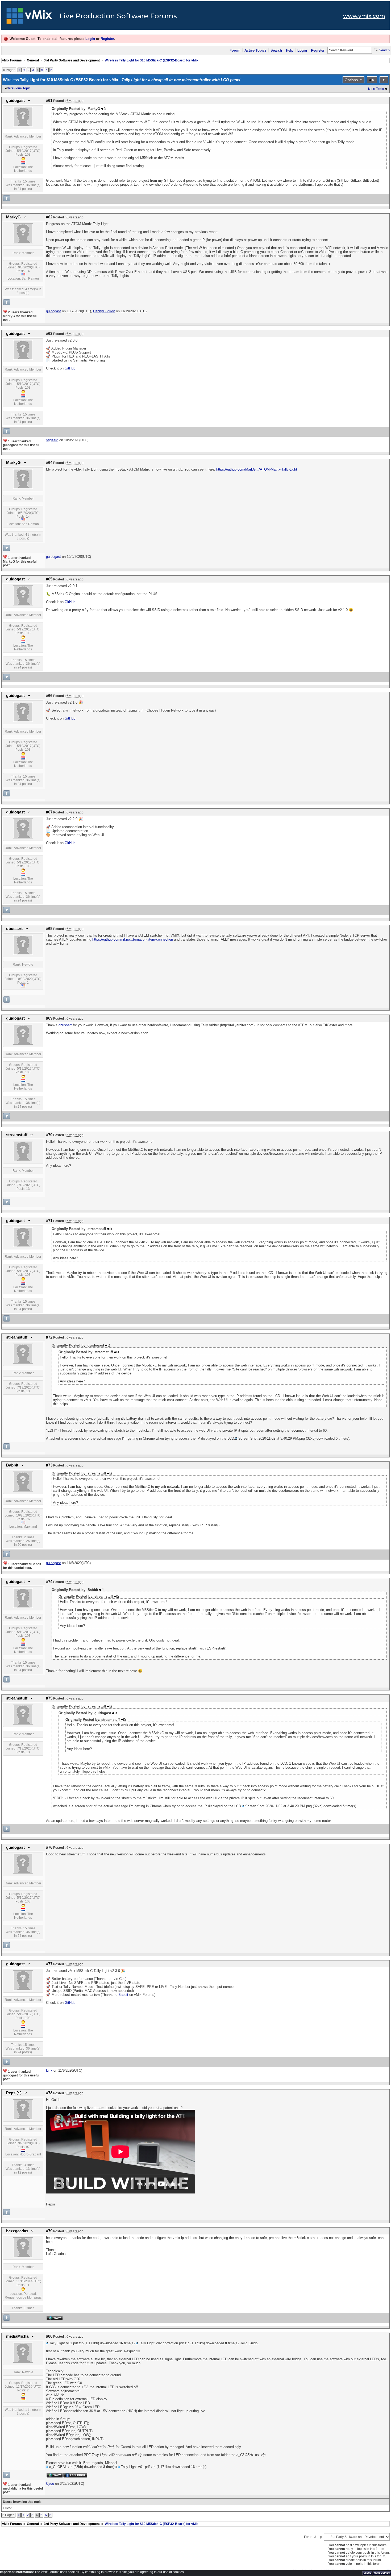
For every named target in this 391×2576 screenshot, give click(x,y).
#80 (49, 2336)
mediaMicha (17, 2336)
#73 (49, 1465)
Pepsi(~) (14, 2093)
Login (90, 39)
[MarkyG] (23, 242)
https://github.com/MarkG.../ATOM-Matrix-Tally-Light (257, 469)
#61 (49, 101)
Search (276, 50)
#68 (49, 929)
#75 (49, 1698)
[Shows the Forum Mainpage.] (29, 17)
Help (290, 50)
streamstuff (17, 1135)
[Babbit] (23, 1490)
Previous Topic (19, 88)
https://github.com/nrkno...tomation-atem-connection (133, 939)
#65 (49, 579)
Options (351, 80)
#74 (49, 1582)
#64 (49, 463)
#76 (49, 1847)
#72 (49, 1337)
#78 (49, 2093)
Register (107, 39)
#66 (49, 696)
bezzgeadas (17, 2231)
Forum (235, 50)
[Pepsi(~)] (23, 2118)
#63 (49, 334)
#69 (49, 1018)
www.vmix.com (364, 16)
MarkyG (13, 217)
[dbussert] (23, 954)
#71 (49, 1221)
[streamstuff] (23, 1160)
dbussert (14, 929)
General (33, 60)
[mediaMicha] (23, 2362)
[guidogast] (23, 126)
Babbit (12, 1465)
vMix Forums (12, 60)
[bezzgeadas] (23, 2256)
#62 (49, 217)
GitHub (70, 368)
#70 (49, 1135)
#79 (49, 2231)
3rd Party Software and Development (72, 60)
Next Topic (376, 89)
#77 (49, 1964)
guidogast (15, 101)
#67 (49, 812)
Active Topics (255, 50)
